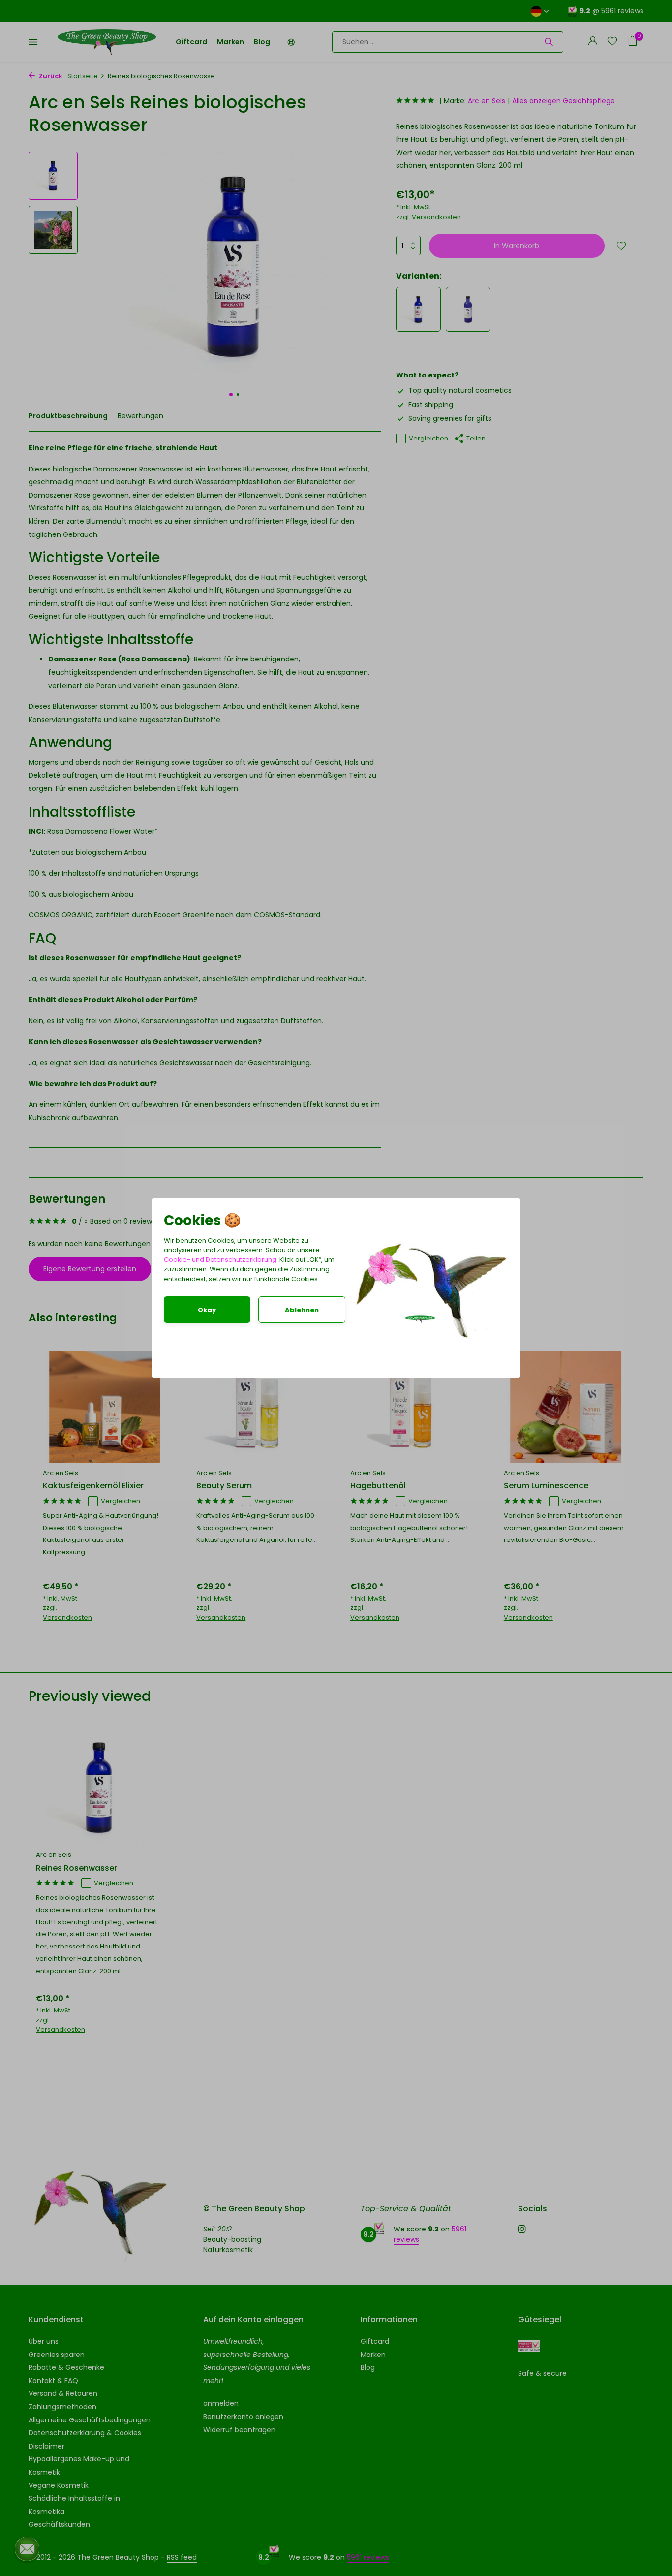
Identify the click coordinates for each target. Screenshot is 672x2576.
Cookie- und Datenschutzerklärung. (221, 1260)
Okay (207, 1310)
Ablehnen (302, 1310)
